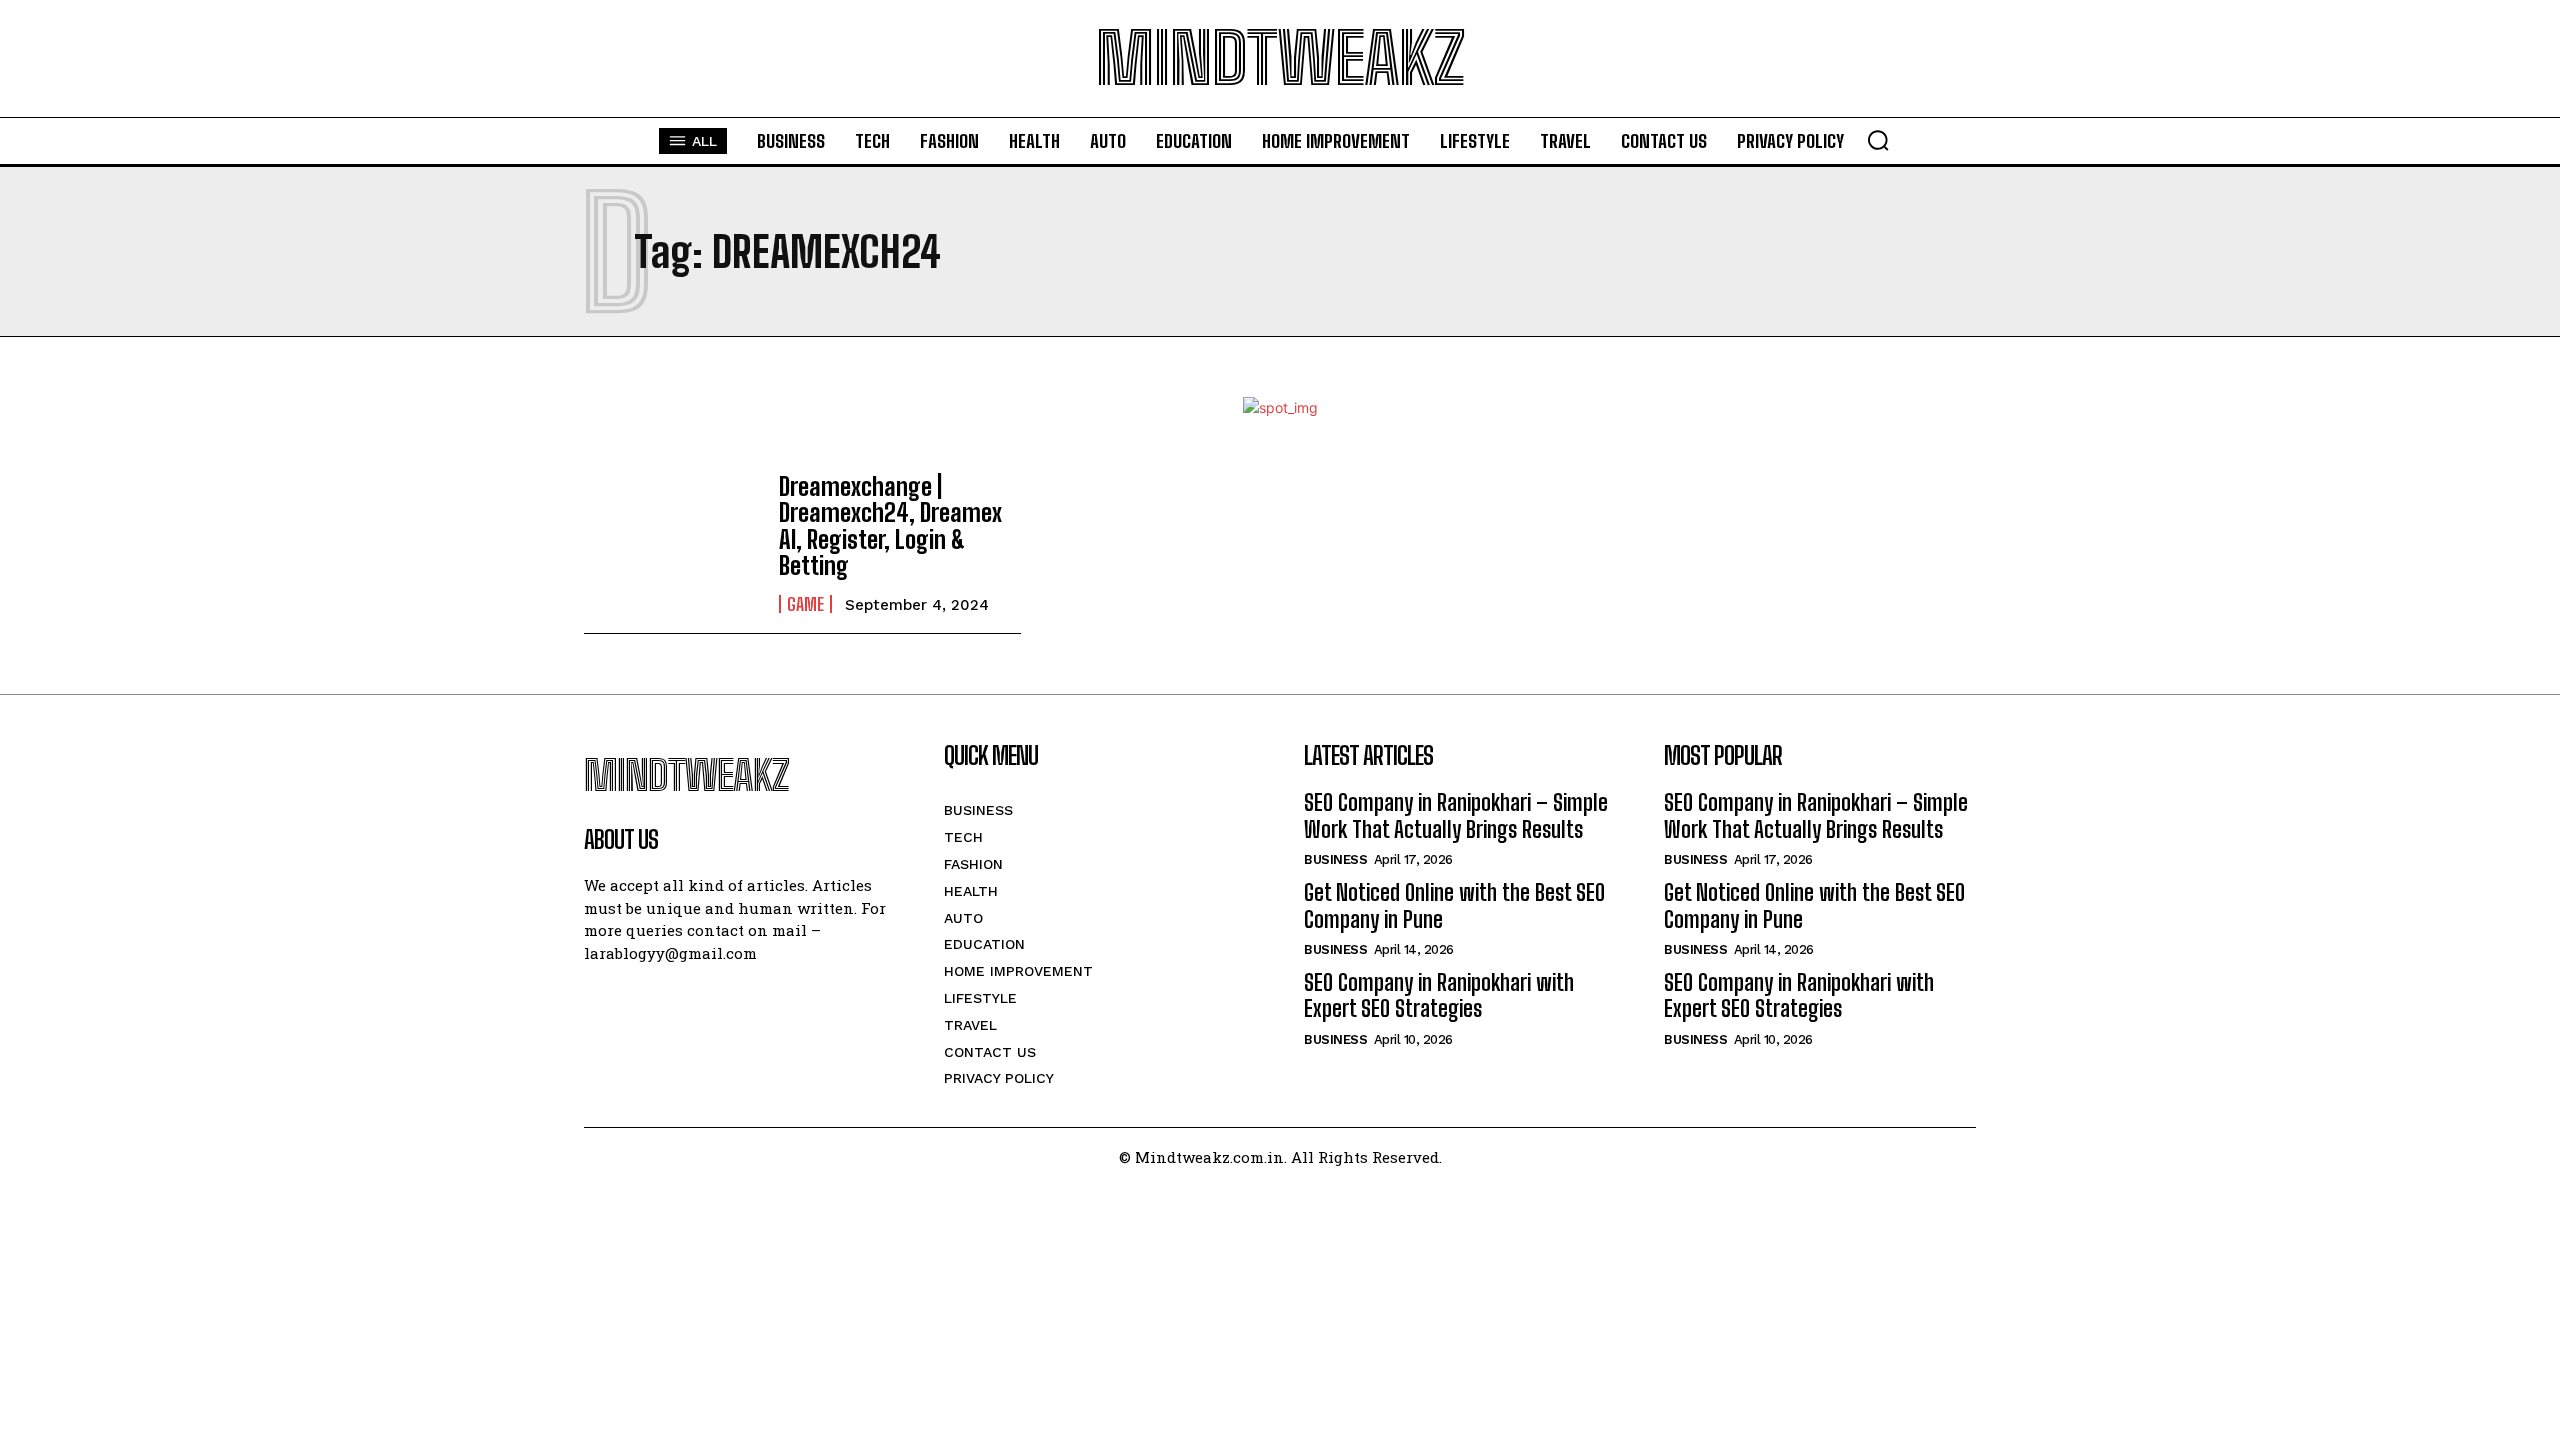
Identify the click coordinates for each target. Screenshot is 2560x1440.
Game (805, 604)
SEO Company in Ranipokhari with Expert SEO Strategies (1439, 995)
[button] (1878, 140)
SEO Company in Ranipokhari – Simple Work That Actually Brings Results (1456, 815)
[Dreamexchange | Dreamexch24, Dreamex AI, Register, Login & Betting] (671, 543)
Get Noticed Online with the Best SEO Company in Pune (1454, 905)
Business (1335, 859)
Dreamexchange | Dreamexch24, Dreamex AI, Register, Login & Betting (890, 526)
